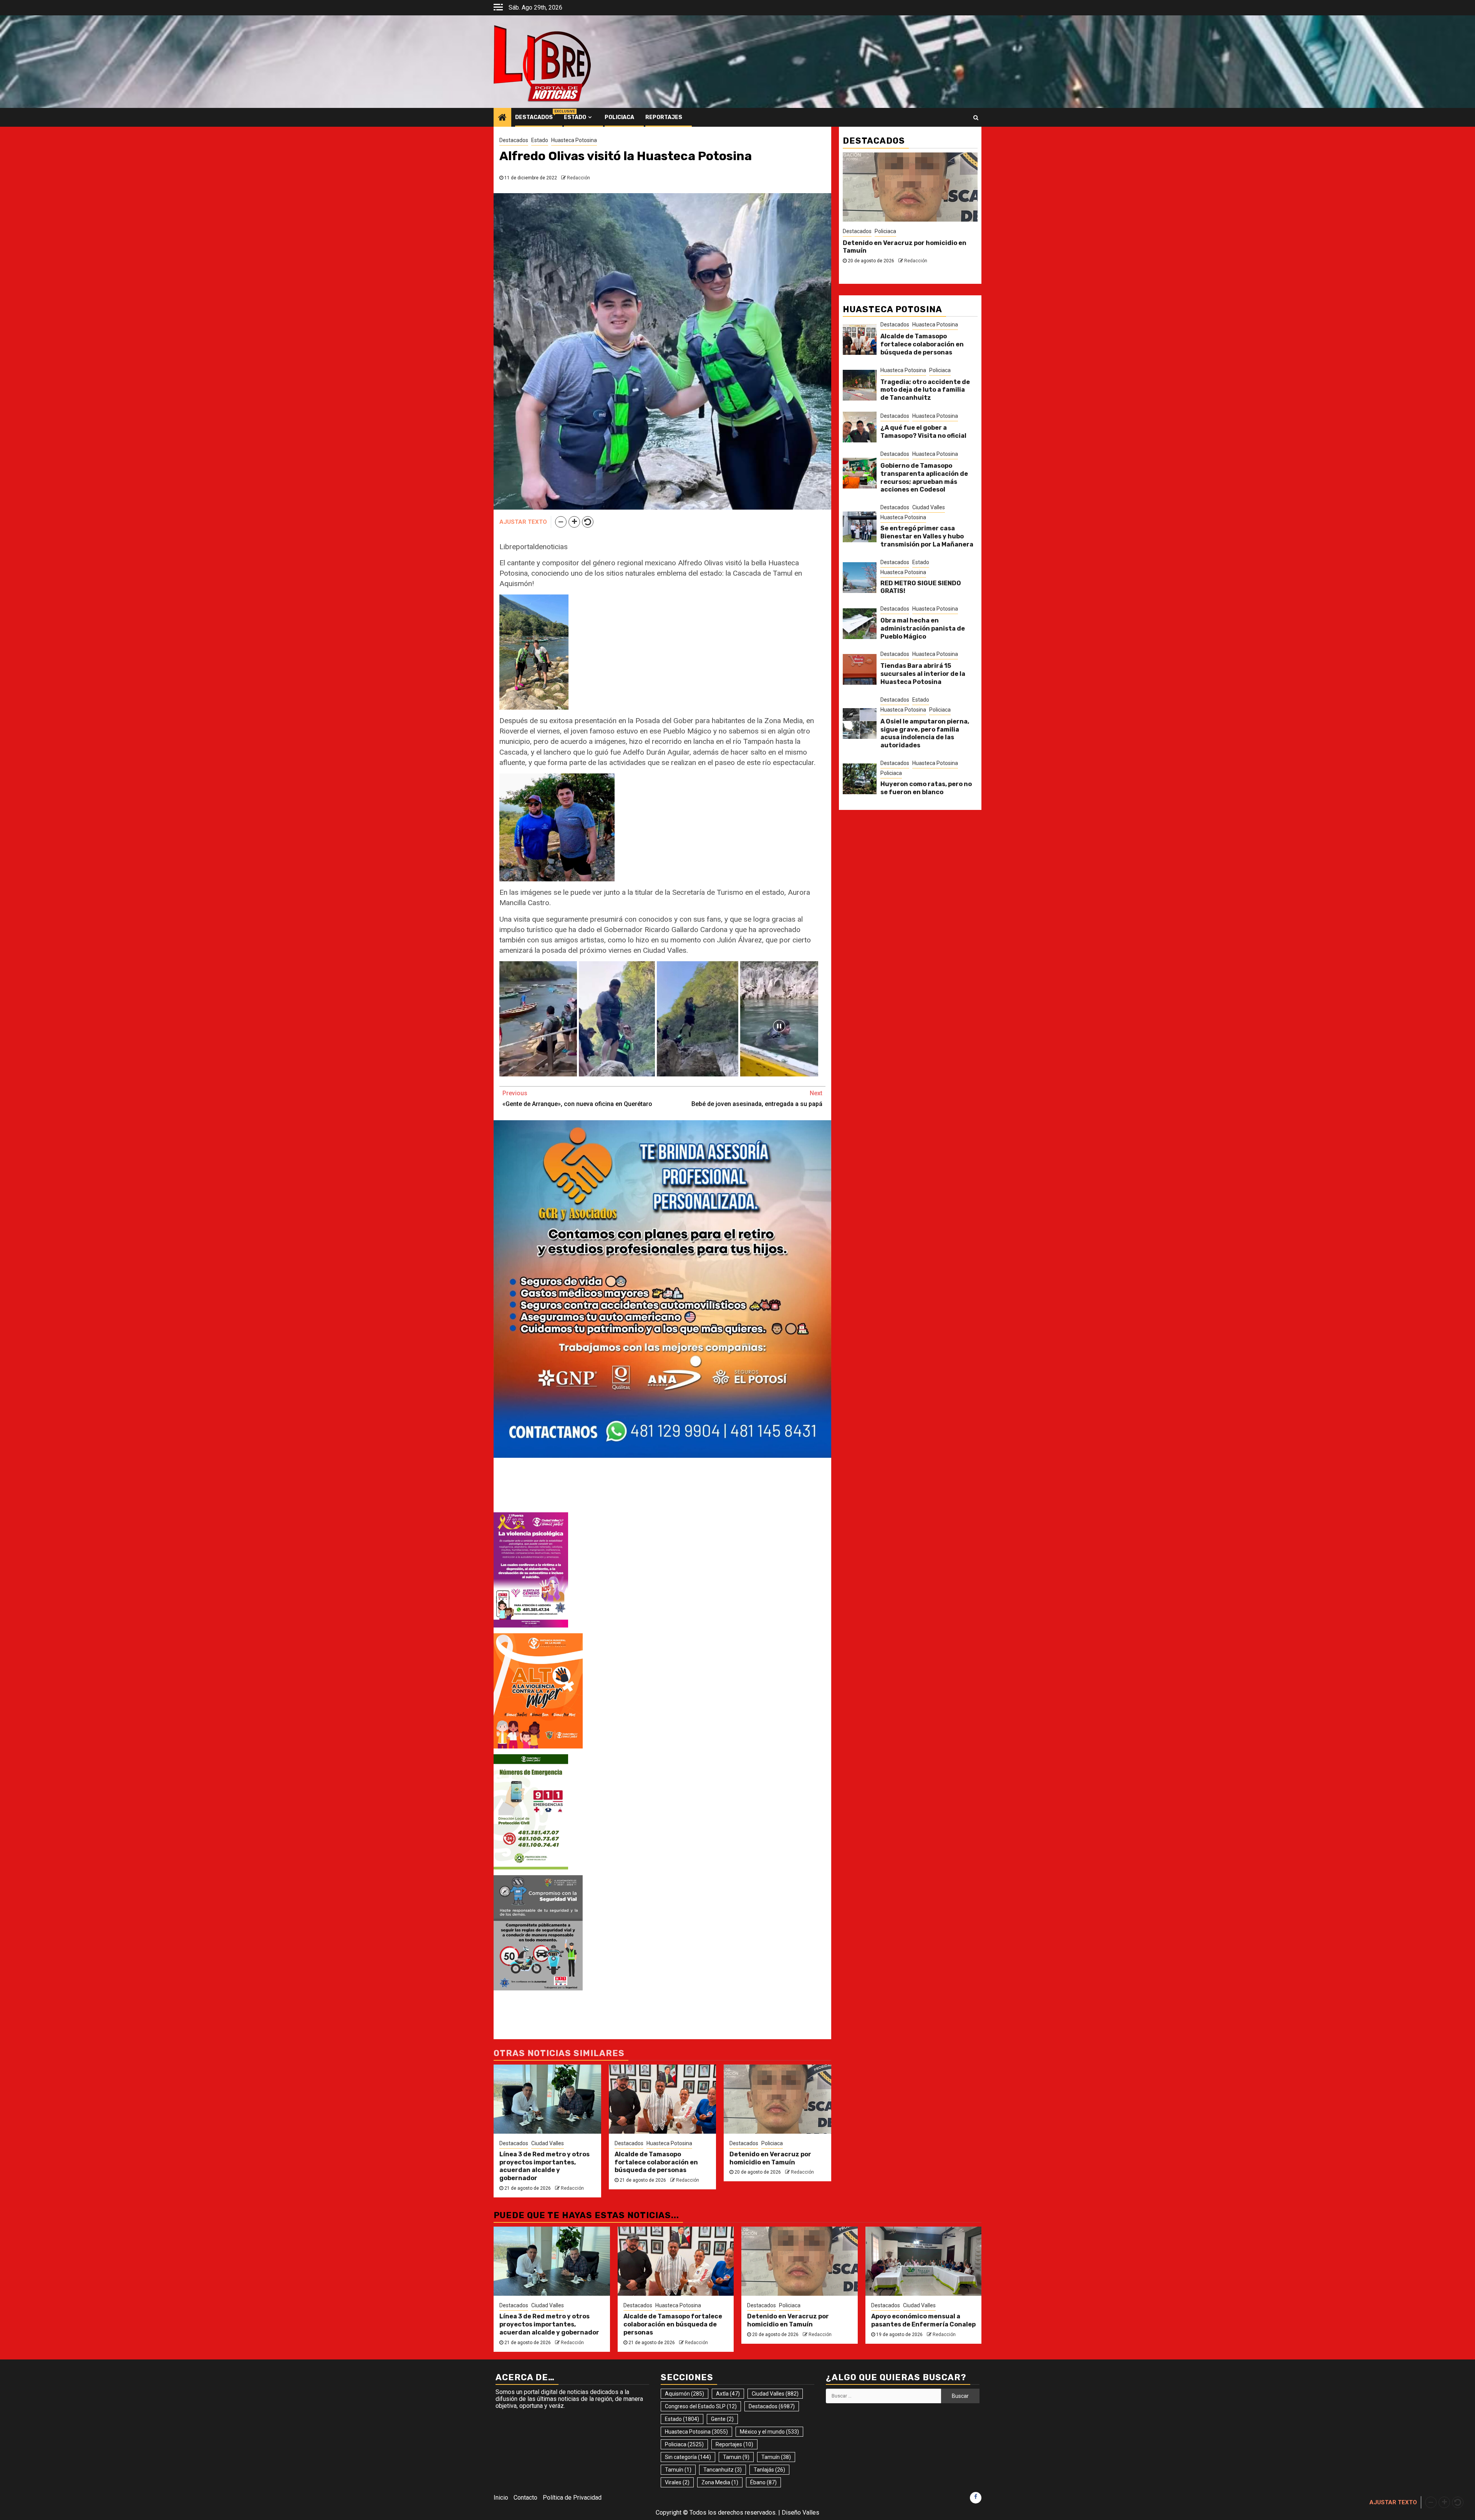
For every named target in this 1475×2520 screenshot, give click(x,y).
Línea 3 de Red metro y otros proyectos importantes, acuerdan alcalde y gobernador (544, 2166)
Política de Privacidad (572, 2498)
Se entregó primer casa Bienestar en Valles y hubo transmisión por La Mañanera (927, 536)
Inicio (501, 2498)
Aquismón (684, 2394)
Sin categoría (688, 2457)
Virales (677, 2482)
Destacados (534, 117)
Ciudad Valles (548, 2143)
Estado (575, 117)
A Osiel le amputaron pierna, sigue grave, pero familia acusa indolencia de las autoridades (925, 733)
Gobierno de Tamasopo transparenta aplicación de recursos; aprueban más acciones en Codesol (924, 478)
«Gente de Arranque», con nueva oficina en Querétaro (577, 1099)
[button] (561, 522)
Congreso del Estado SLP (701, 2406)
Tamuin (736, 2457)
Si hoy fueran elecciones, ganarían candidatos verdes (898, 247)
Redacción (578, 178)
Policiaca (619, 117)
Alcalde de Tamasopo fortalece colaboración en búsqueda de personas (656, 2162)
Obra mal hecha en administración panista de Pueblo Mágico (923, 628)
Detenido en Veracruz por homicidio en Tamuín (770, 2158)
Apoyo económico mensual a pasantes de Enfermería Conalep (923, 2320)
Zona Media (720, 2482)
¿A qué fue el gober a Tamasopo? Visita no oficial (923, 432)
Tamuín (776, 2457)
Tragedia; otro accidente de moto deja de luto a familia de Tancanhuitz (925, 390)
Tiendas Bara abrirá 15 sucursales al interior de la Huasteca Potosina (923, 674)
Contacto (525, 2498)
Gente (722, 2419)
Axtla (728, 2394)
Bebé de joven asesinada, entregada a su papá (757, 1099)
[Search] (976, 118)
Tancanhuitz (723, 2470)
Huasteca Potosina (574, 140)
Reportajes (664, 117)
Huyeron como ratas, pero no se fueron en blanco (926, 788)
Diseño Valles (800, 2513)
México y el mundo (769, 2432)
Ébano (763, 2482)
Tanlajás (769, 2470)
